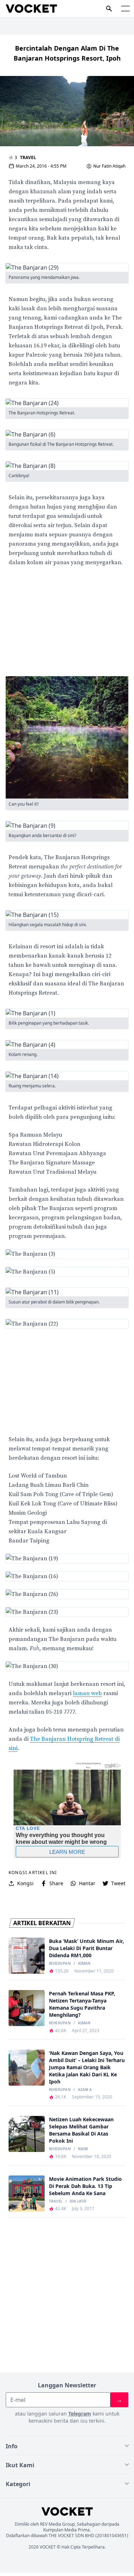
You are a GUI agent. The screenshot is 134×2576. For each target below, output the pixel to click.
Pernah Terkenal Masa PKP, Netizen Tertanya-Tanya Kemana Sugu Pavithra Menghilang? (82, 2004)
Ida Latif (78, 2202)
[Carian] (109, 9)
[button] (125, 9)
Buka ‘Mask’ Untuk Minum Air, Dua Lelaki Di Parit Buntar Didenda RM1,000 (86, 1948)
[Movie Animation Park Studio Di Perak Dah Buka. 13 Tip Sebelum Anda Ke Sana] (27, 2194)
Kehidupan (60, 1964)
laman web (87, 1693)
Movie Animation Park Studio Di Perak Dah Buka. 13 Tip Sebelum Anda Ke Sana (85, 2186)
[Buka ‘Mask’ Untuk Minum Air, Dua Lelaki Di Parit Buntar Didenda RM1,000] (27, 1956)
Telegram (80, 2414)
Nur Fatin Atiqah (109, 166)
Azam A (85, 2090)
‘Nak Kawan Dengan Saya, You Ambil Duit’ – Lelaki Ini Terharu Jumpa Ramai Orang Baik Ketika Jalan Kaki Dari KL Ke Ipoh (87, 2067)
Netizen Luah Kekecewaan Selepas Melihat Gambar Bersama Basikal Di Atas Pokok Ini (81, 2130)
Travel (28, 157)
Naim (83, 2149)
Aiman (84, 1964)
